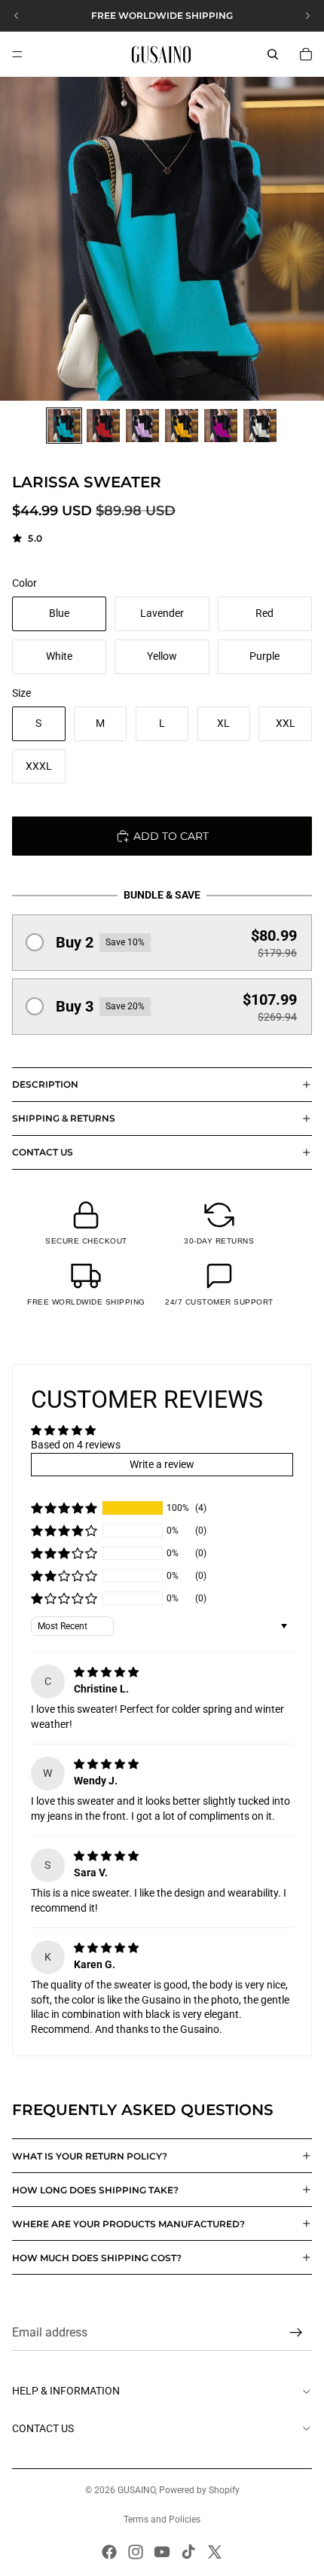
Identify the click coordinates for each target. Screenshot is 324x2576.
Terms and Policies (162, 2520)
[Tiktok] (188, 2552)
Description (45, 1084)
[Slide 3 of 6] (142, 426)
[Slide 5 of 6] (221, 426)
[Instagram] (136, 2552)
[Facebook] (109, 2552)
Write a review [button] (162, 1464)
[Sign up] (296, 2333)
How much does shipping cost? (97, 2258)
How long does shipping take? (95, 2190)
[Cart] (306, 54)
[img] (106, 1672)
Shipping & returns (64, 1118)
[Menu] (17, 54)
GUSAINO (136, 2490)
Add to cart (171, 836)
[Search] (273, 54)
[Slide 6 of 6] (260, 426)
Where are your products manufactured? (128, 2224)
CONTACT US (43, 1152)
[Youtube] (162, 2552)
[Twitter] (215, 2552)
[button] (162, 943)
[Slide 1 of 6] (64, 426)
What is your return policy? (90, 2156)
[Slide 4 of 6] (182, 426)
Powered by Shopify (199, 2490)
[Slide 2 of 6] (103, 426)
